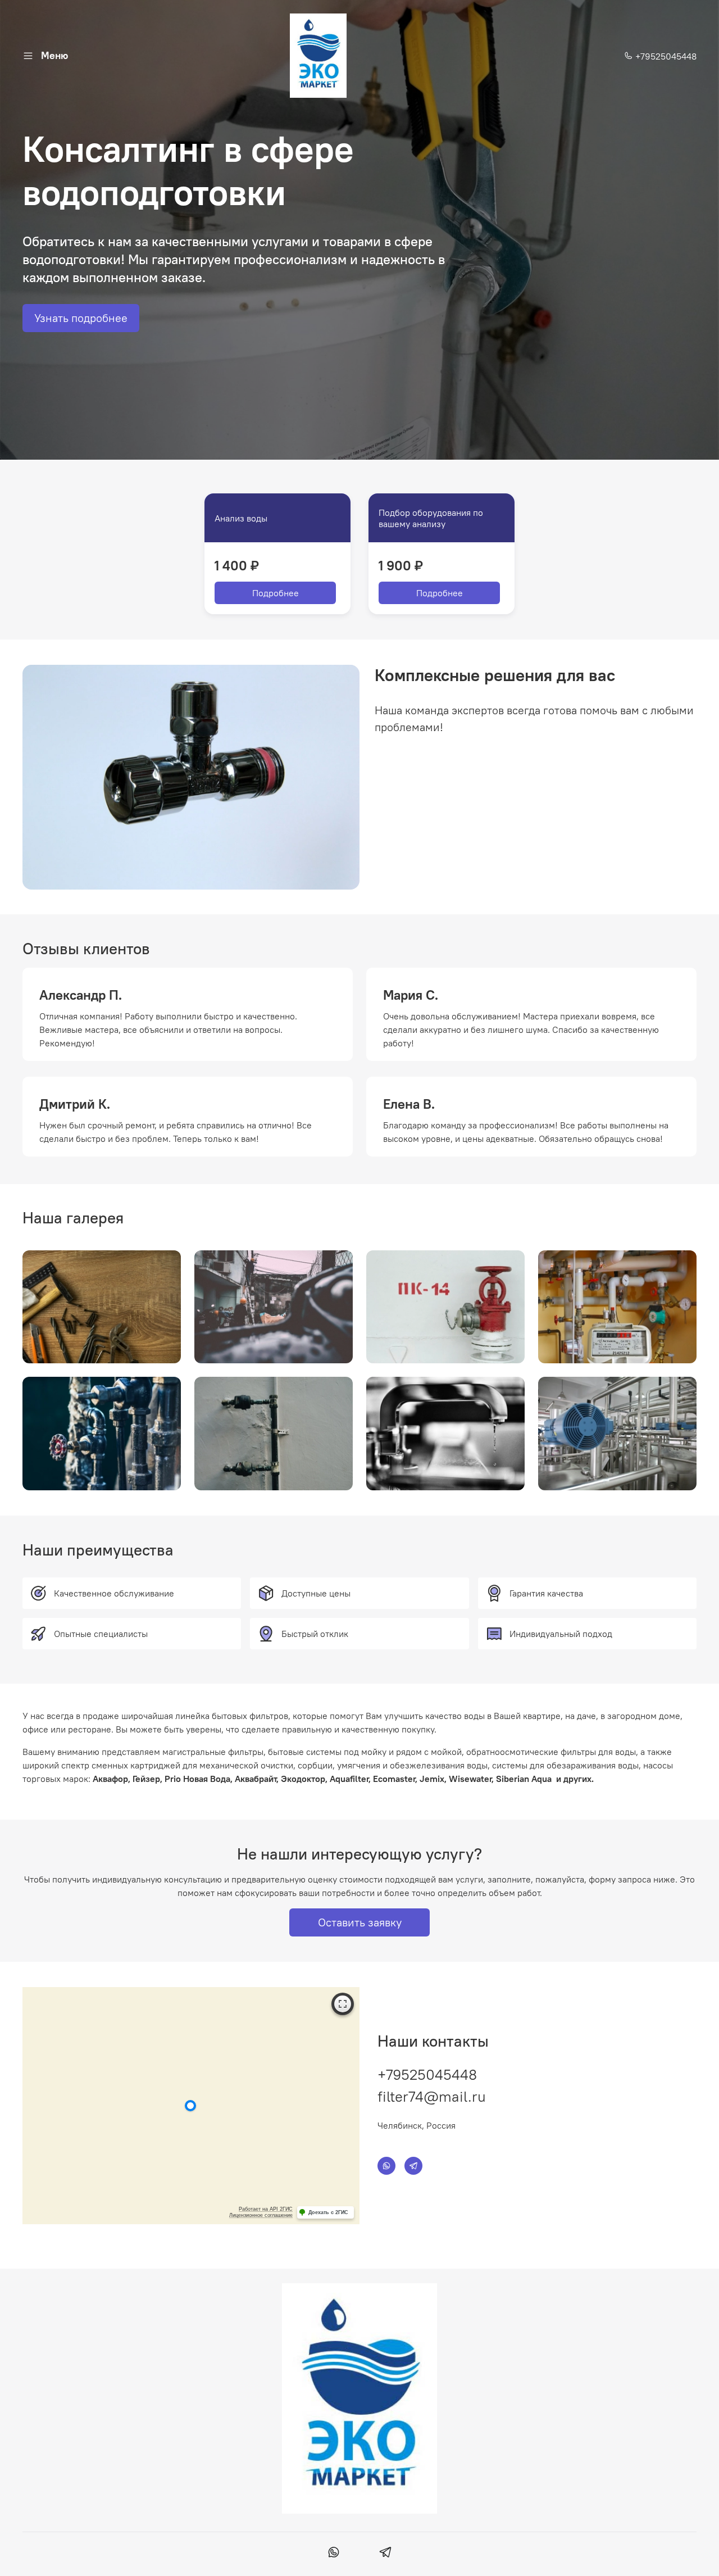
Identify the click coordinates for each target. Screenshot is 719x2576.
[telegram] (385, 2554)
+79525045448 (665, 56)
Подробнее (276, 593)
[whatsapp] (334, 2554)
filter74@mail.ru (432, 2096)
